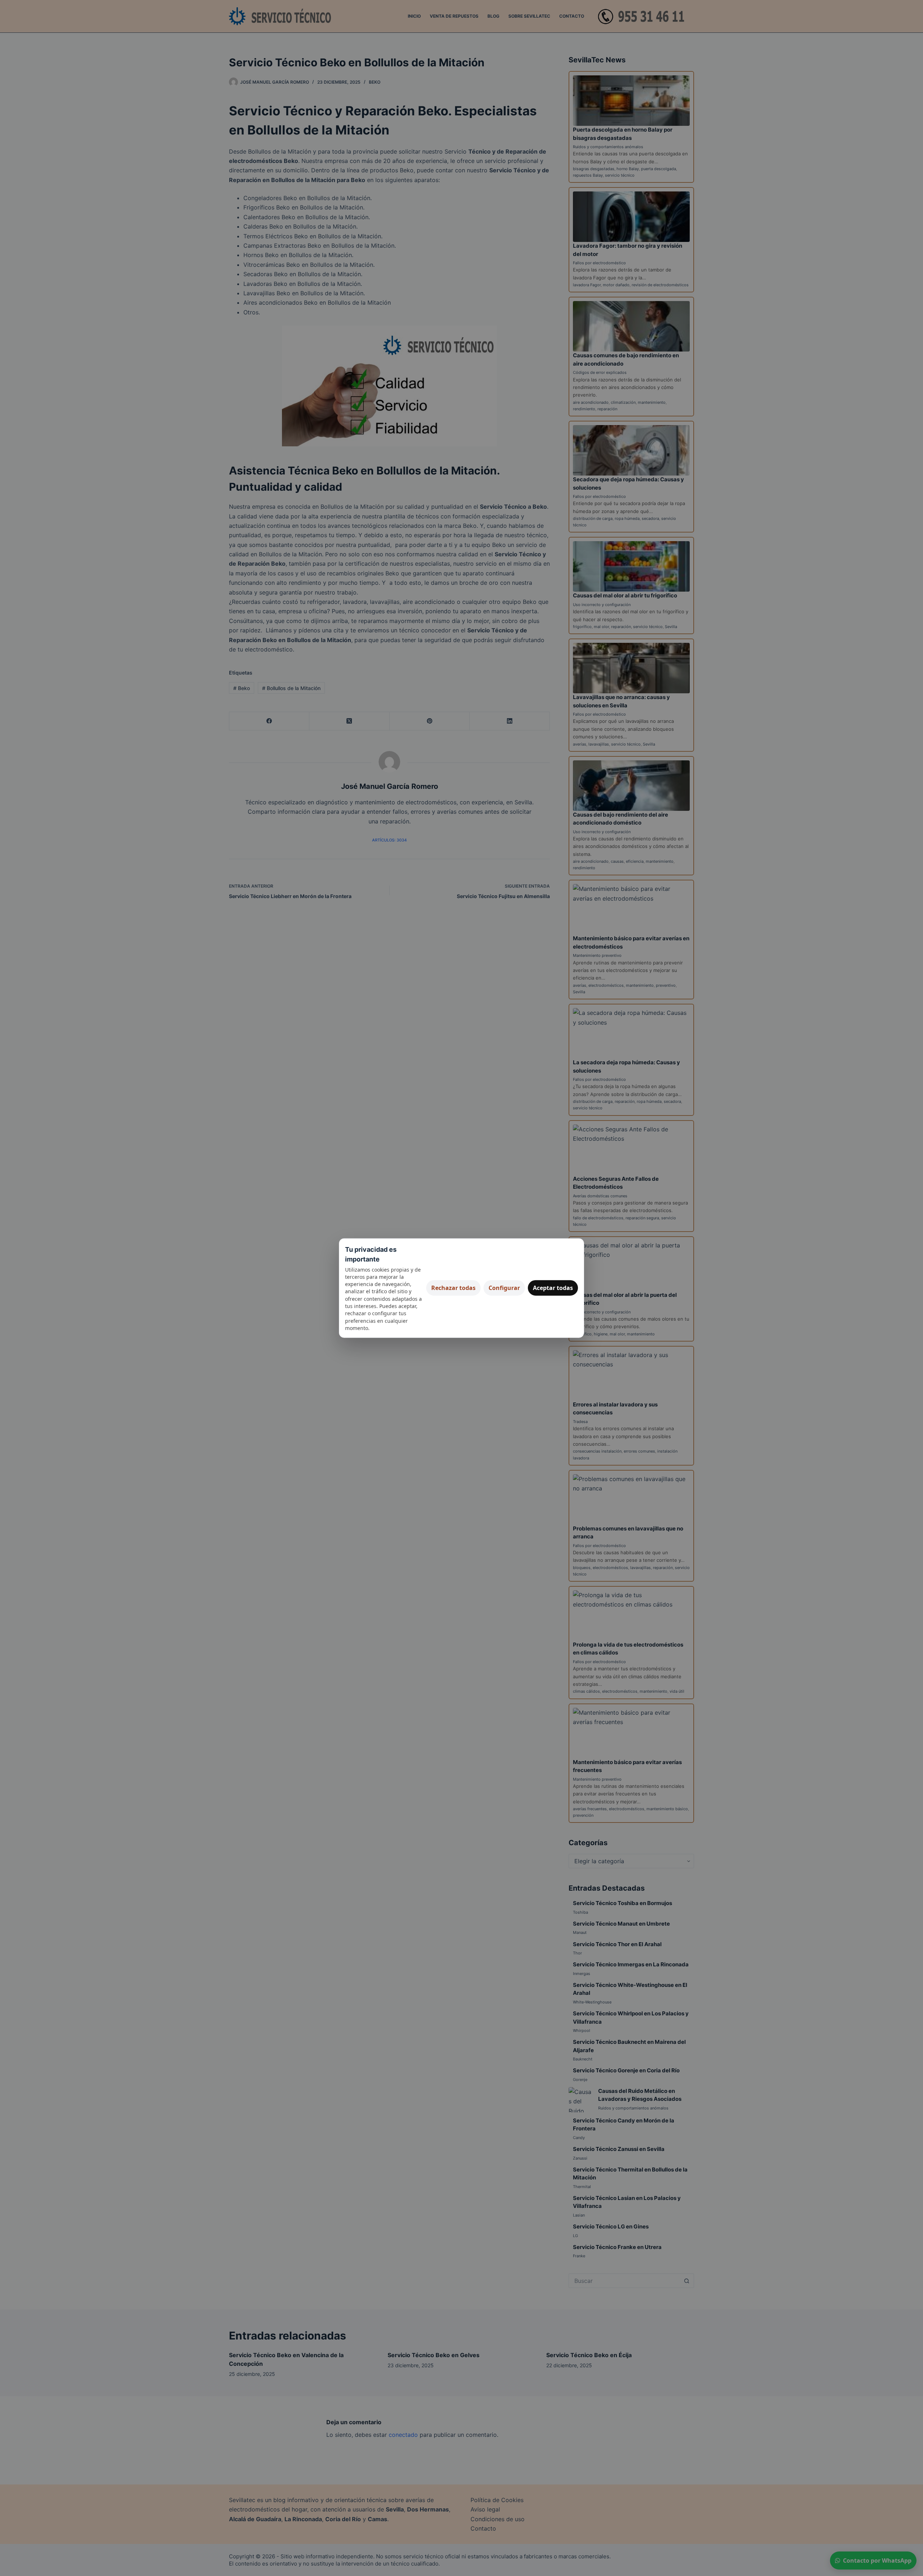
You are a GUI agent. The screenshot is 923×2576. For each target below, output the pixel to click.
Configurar (504, 1288)
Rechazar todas (453, 1288)
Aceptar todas (553, 1288)
